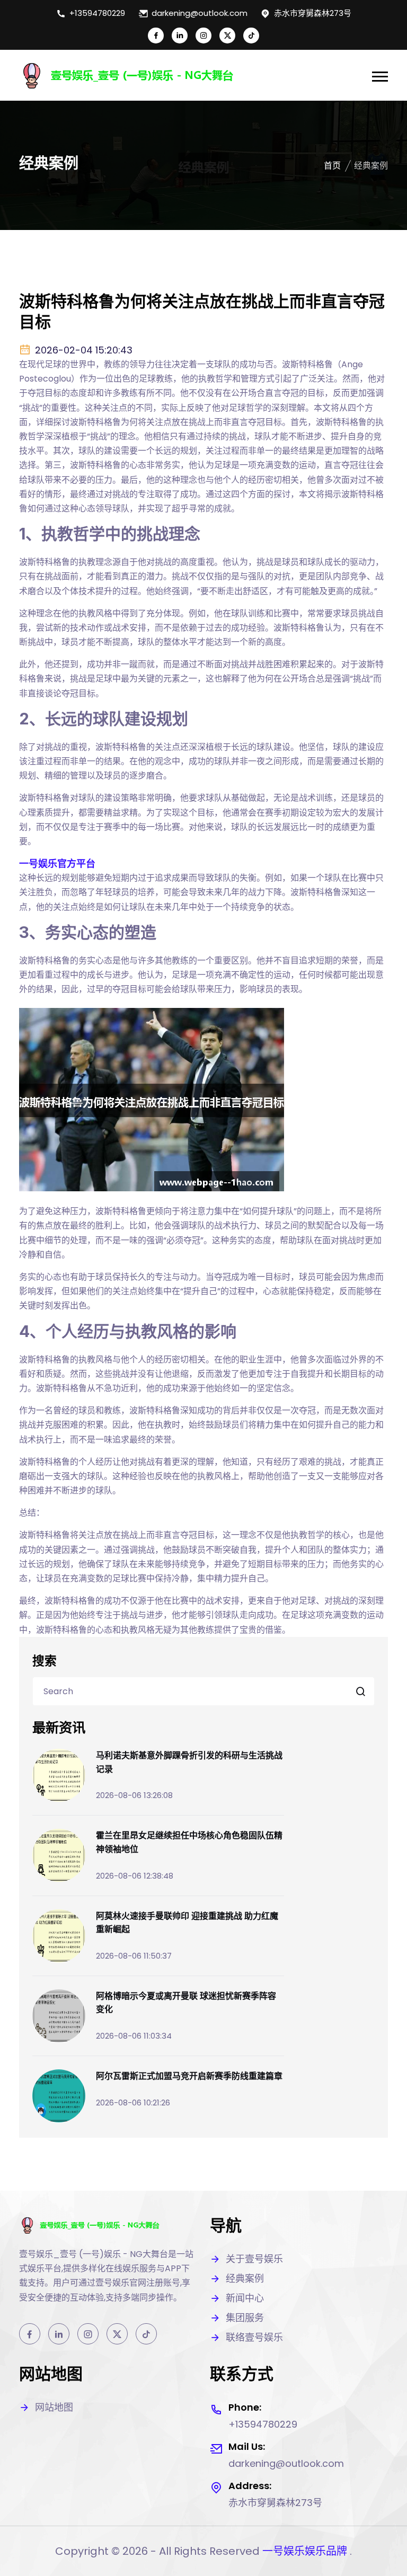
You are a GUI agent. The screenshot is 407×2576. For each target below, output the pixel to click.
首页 (332, 166)
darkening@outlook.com (200, 13)
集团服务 (245, 2318)
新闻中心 (245, 2298)
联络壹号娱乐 (254, 2337)
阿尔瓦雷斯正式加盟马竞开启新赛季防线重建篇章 (189, 2076)
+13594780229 (97, 13)
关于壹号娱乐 (254, 2259)
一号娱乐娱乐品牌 (305, 2551)
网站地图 (54, 2407)
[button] (380, 77)
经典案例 (245, 2278)
